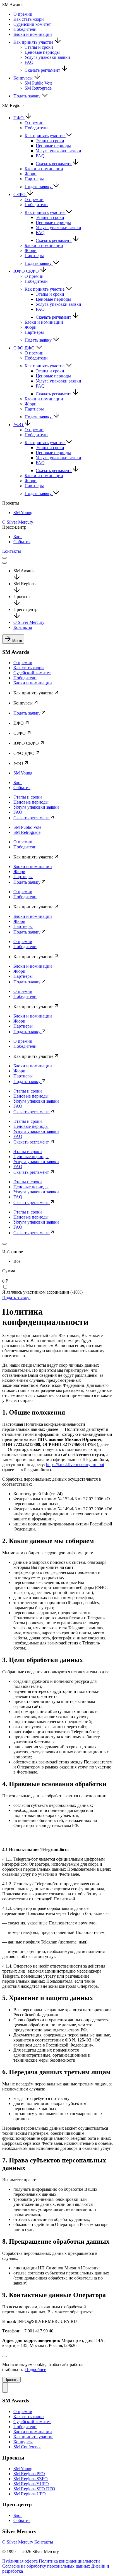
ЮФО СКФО (27, 271)
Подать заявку (27, 96)
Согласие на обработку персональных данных (46, 2566)
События (22, 542)
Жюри (31, 174)
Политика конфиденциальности (69, 2561)
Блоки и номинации (33, 34)
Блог (18, 537)
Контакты (12, 551)
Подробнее (36, 2369)
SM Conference (27, 2447)
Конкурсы (24, 78)
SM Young (23, 513)
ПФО (19, 118)
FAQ (29, 62)
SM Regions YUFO (31, 2484)
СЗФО (20, 194)
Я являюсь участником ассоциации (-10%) (42, 1292)
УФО (19, 425)
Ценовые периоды (42, 52)
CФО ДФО (25, 348)
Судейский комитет (32, 24)
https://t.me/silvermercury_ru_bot (75, 1465)
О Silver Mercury (18, 522)
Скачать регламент (43, 70)
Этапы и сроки (39, 47)
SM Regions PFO (29, 2474)
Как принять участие (34, 42)
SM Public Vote (39, 83)
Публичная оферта (20, 2561)
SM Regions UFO (30, 2494)
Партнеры (34, 179)
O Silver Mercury (18, 2542)
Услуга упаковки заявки (47, 57)
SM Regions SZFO (31, 2479)
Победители (25, 29)
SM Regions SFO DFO (34, 2489)
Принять (11, 2380)
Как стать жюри (29, 19)
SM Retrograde (38, 88)
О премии (23, 14)
